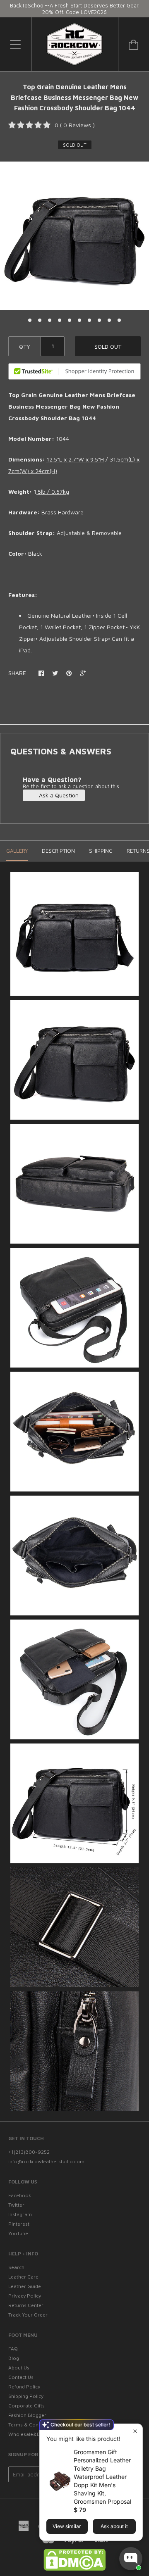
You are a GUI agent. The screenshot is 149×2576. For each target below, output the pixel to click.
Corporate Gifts (26, 2406)
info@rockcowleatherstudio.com (46, 2161)
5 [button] (70, 320)
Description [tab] (58, 851)
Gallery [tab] (17, 851)
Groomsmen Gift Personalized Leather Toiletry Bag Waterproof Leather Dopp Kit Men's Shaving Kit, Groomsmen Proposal (102, 2477)
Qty (25, 346)
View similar (67, 2526)
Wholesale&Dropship (33, 2434)
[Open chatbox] (131, 2559)
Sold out (108, 346)
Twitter (16, 2205)
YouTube (18, 2233)
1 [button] (30, 320)
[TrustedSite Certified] (74, 371)
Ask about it (114, 2526)
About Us (19, 2368)
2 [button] (40, 320)
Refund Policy (24, 2387)
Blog (14, 2358)
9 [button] (109, 320)
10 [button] (119, 320)
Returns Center (26, 2305)
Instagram (20, 2214)
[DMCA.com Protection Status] (74, 2569)
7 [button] (89, 320)
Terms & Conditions (31, 2425)
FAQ (13, 2349)
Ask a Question (58, 795)
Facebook (20, 2195)
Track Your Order (28, 2315)
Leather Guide (25, 2286)
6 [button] (79, 320)
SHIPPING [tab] (101, 851)
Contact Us (21, 2377)
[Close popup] (135, 2431)
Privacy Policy (25, 2296)
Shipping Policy (26, 2396)
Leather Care (23, 2277)
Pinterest (19, 2224)
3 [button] (50, 320)
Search (16, 2267)
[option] (74, 236)
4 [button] (60, 320)
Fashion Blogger (27, 2415)
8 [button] (99, 320)
